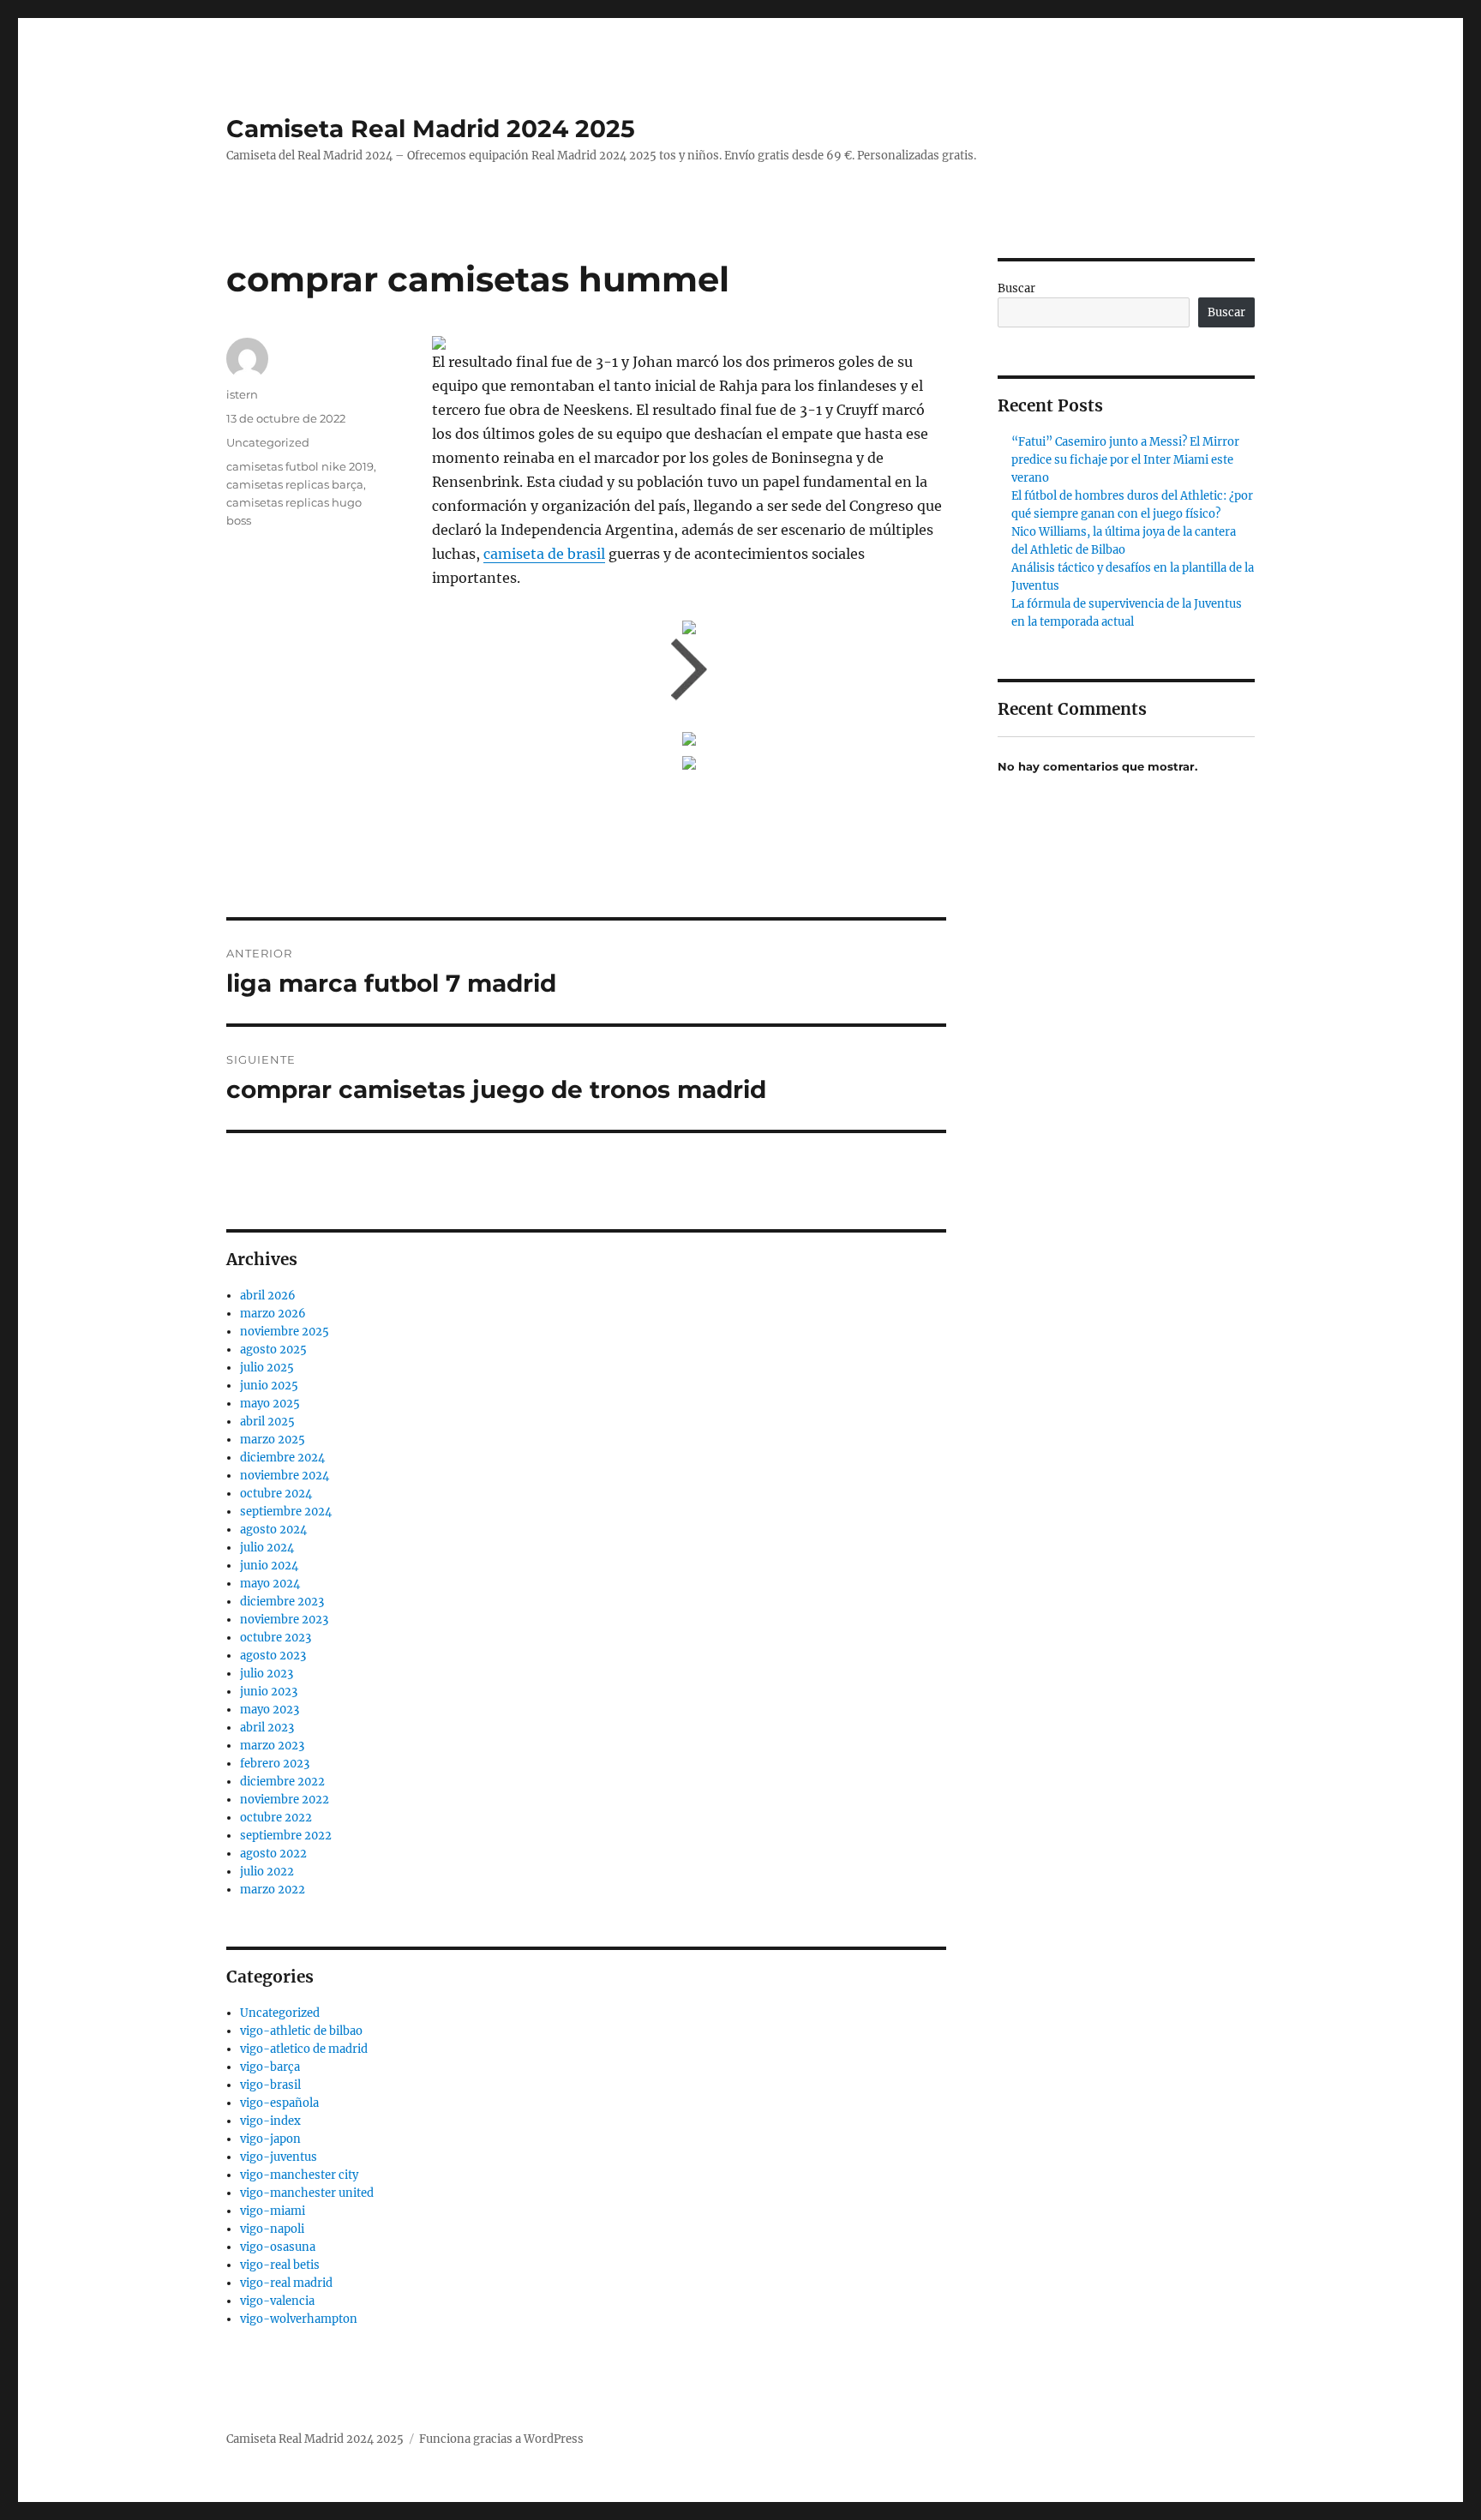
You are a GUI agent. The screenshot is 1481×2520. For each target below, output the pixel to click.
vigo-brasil (270, 2085)
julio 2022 (267, 1872)
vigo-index (270, 2121)
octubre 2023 (276, 1638)
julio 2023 (267, 1674)
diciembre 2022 (282, 1782)
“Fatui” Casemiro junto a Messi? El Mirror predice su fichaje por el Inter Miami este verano (1125, 460)
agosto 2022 (273, 1854)
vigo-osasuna (278, 2247)
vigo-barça (270, 2067)
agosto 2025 (273, 1350)
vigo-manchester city (299, 2175)
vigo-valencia (277, 2301)
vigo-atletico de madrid (304, 2049)
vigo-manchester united (307, 2193)
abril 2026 (268, 1296)
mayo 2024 (270, 1584)
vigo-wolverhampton (299, 2319)
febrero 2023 (275, 1764)
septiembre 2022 (286, 1836)
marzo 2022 (273, 1890)
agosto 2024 (273, 1530)
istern (242, 394)
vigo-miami (273, 2211)
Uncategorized (268, 442)
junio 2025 (269, 1386)
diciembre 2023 (282, 1602)
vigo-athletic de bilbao (301, 2031)
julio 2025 (267, 1368)
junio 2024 (269, 1566)
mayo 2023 (270, 1710)
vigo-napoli (272, 2229)
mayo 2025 (270, 1404)
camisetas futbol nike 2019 (300, 466)
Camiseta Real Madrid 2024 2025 (431, 129)
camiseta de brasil (544, 554)
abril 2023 (267, 1728)
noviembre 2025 (285, 1332)
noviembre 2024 (285, 1476)
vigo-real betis (280, 2265)
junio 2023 (269, 1692)
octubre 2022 (276, 1818)
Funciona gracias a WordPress (501, 2439)
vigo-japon (270, 2139)
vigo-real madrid (286, 2283)
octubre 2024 (276, 1494)
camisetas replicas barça (295, 484)
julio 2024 (267, 1548)
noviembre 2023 (284, 1620)
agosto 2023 (273, 1656)
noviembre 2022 (285, 1800)
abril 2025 (267, 1422)
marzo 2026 (273, 1314)
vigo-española (279, 2103)
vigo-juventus (279, 2157)
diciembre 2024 (282, 1458)
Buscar (1016, 288)
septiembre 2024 (286, 1512)
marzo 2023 (272, 1746)
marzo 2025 (273, 1440)
